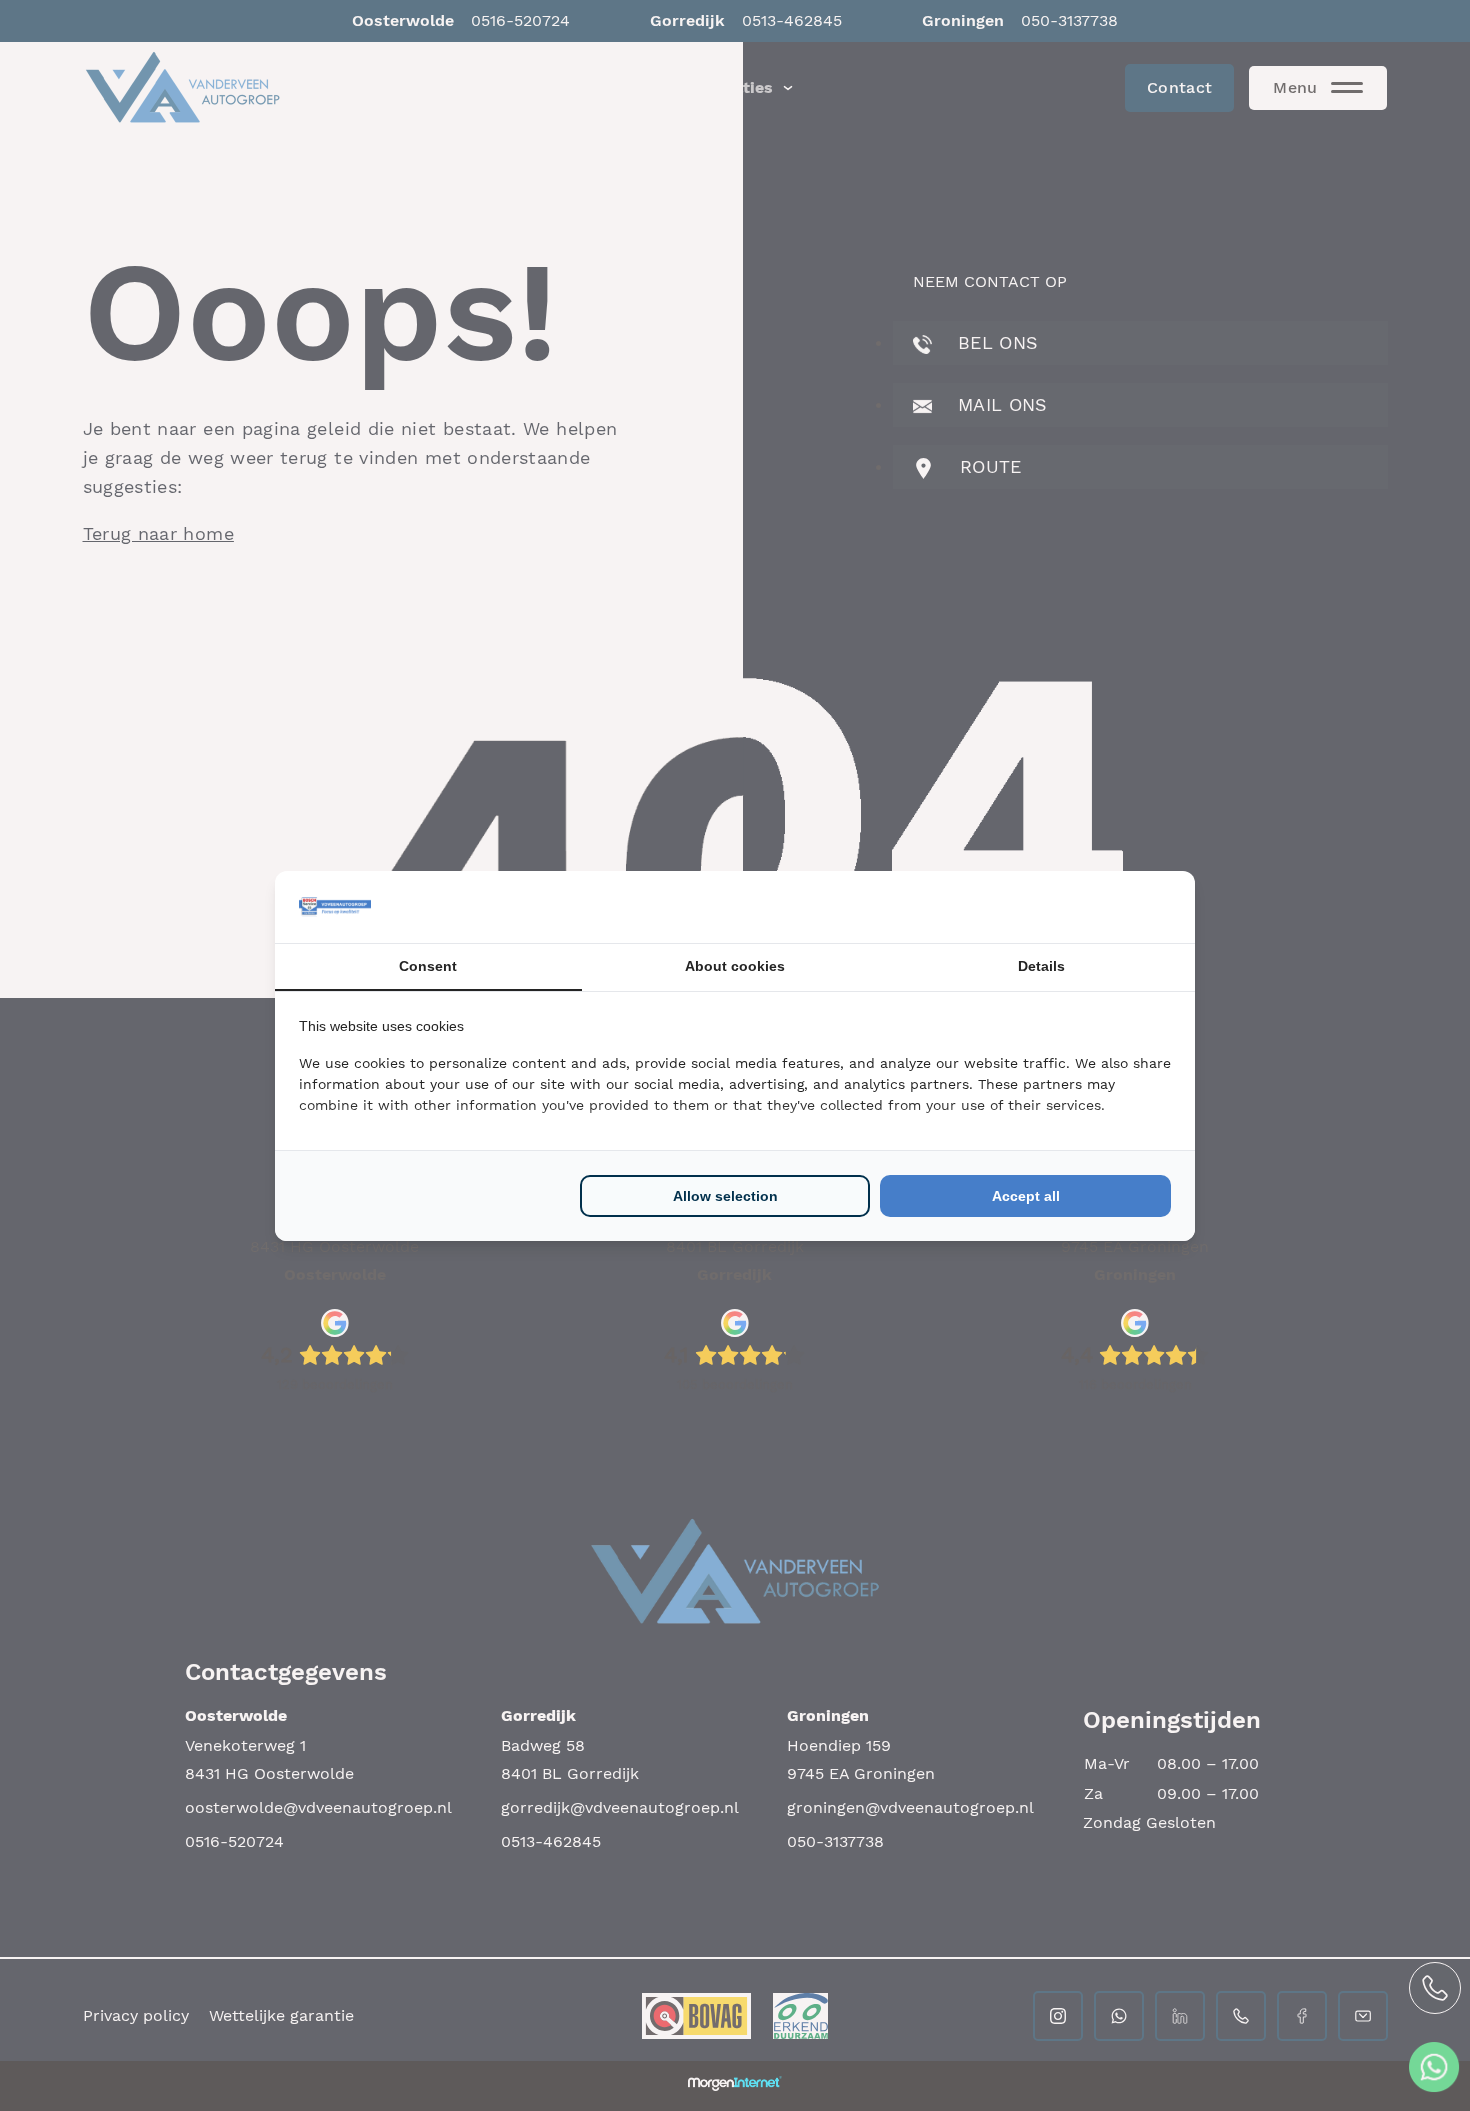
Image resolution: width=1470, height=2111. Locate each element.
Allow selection (725, 1196)
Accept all (1026, 1196)
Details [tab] (1041, 966)
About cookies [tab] (735, 966)
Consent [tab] (428, 966)
